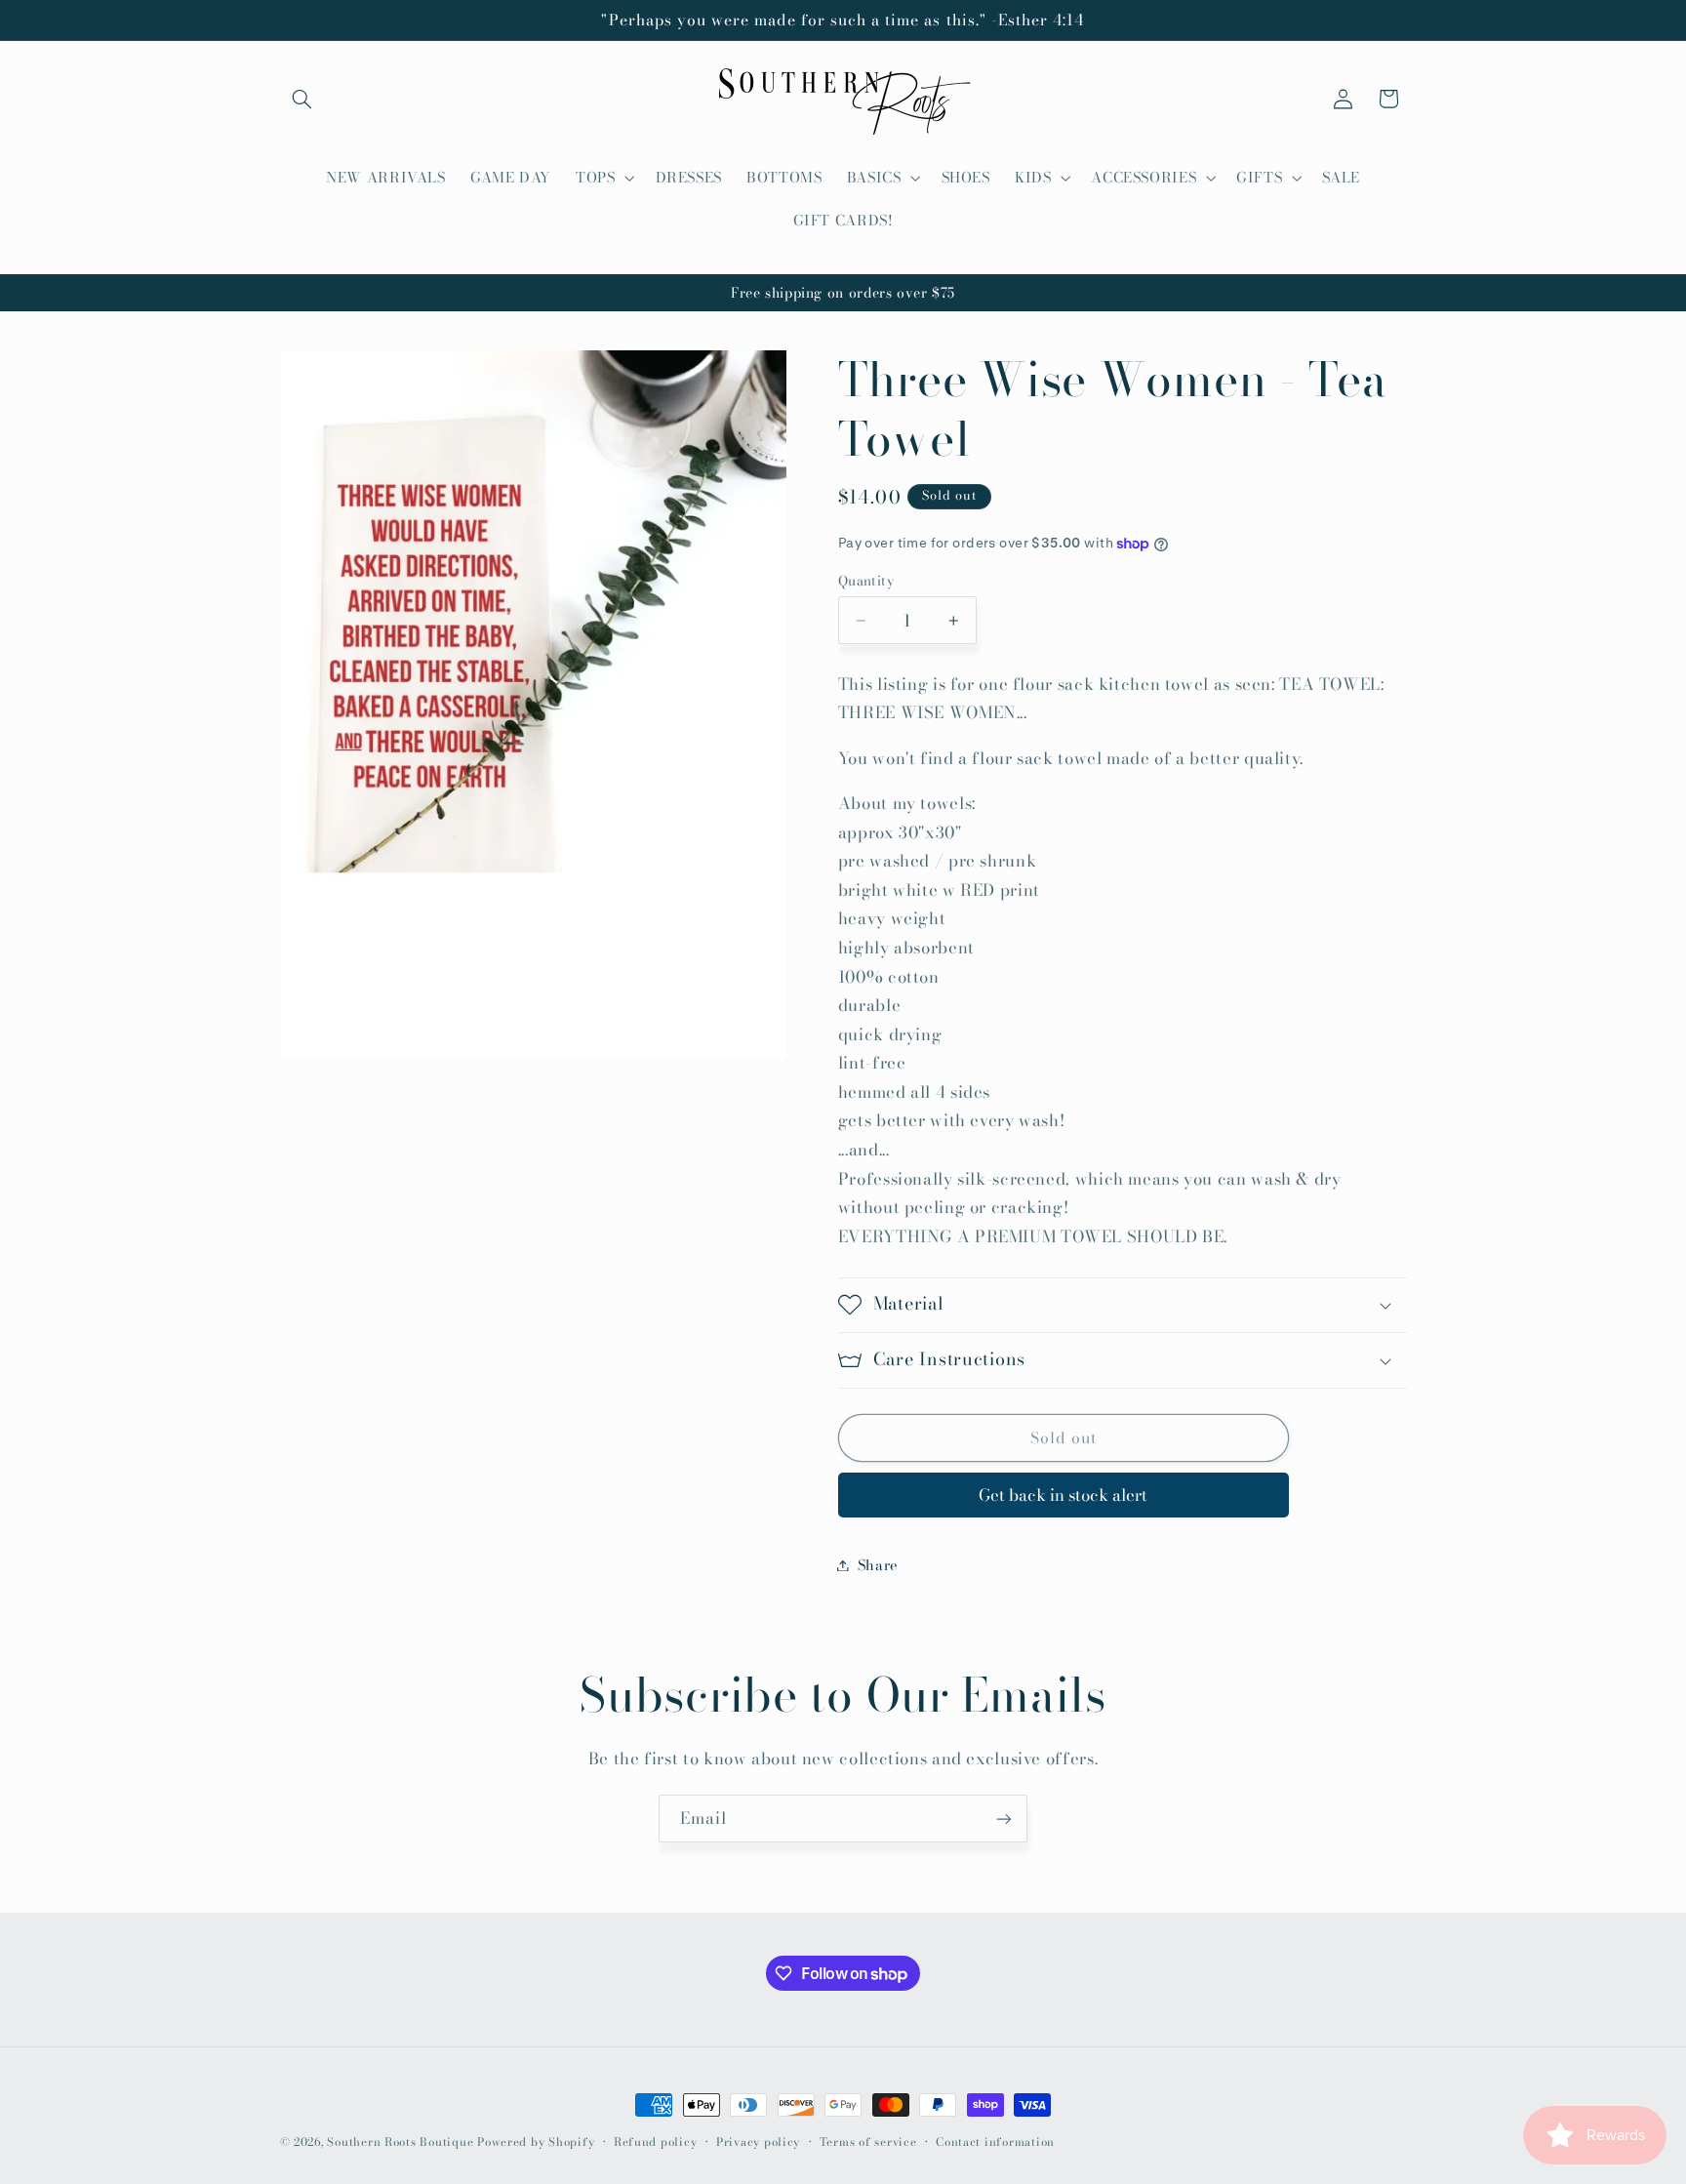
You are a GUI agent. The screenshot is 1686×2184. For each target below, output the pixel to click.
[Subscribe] (1004, 1819)
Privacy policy (758, 2142)
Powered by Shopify (536, 2142)
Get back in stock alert (1063, 1495)
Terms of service (868, 2142)
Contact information (995, 2142)
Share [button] (878, 1565)
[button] (302, 99)
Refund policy (656, 2142)
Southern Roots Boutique (400, 2142)
